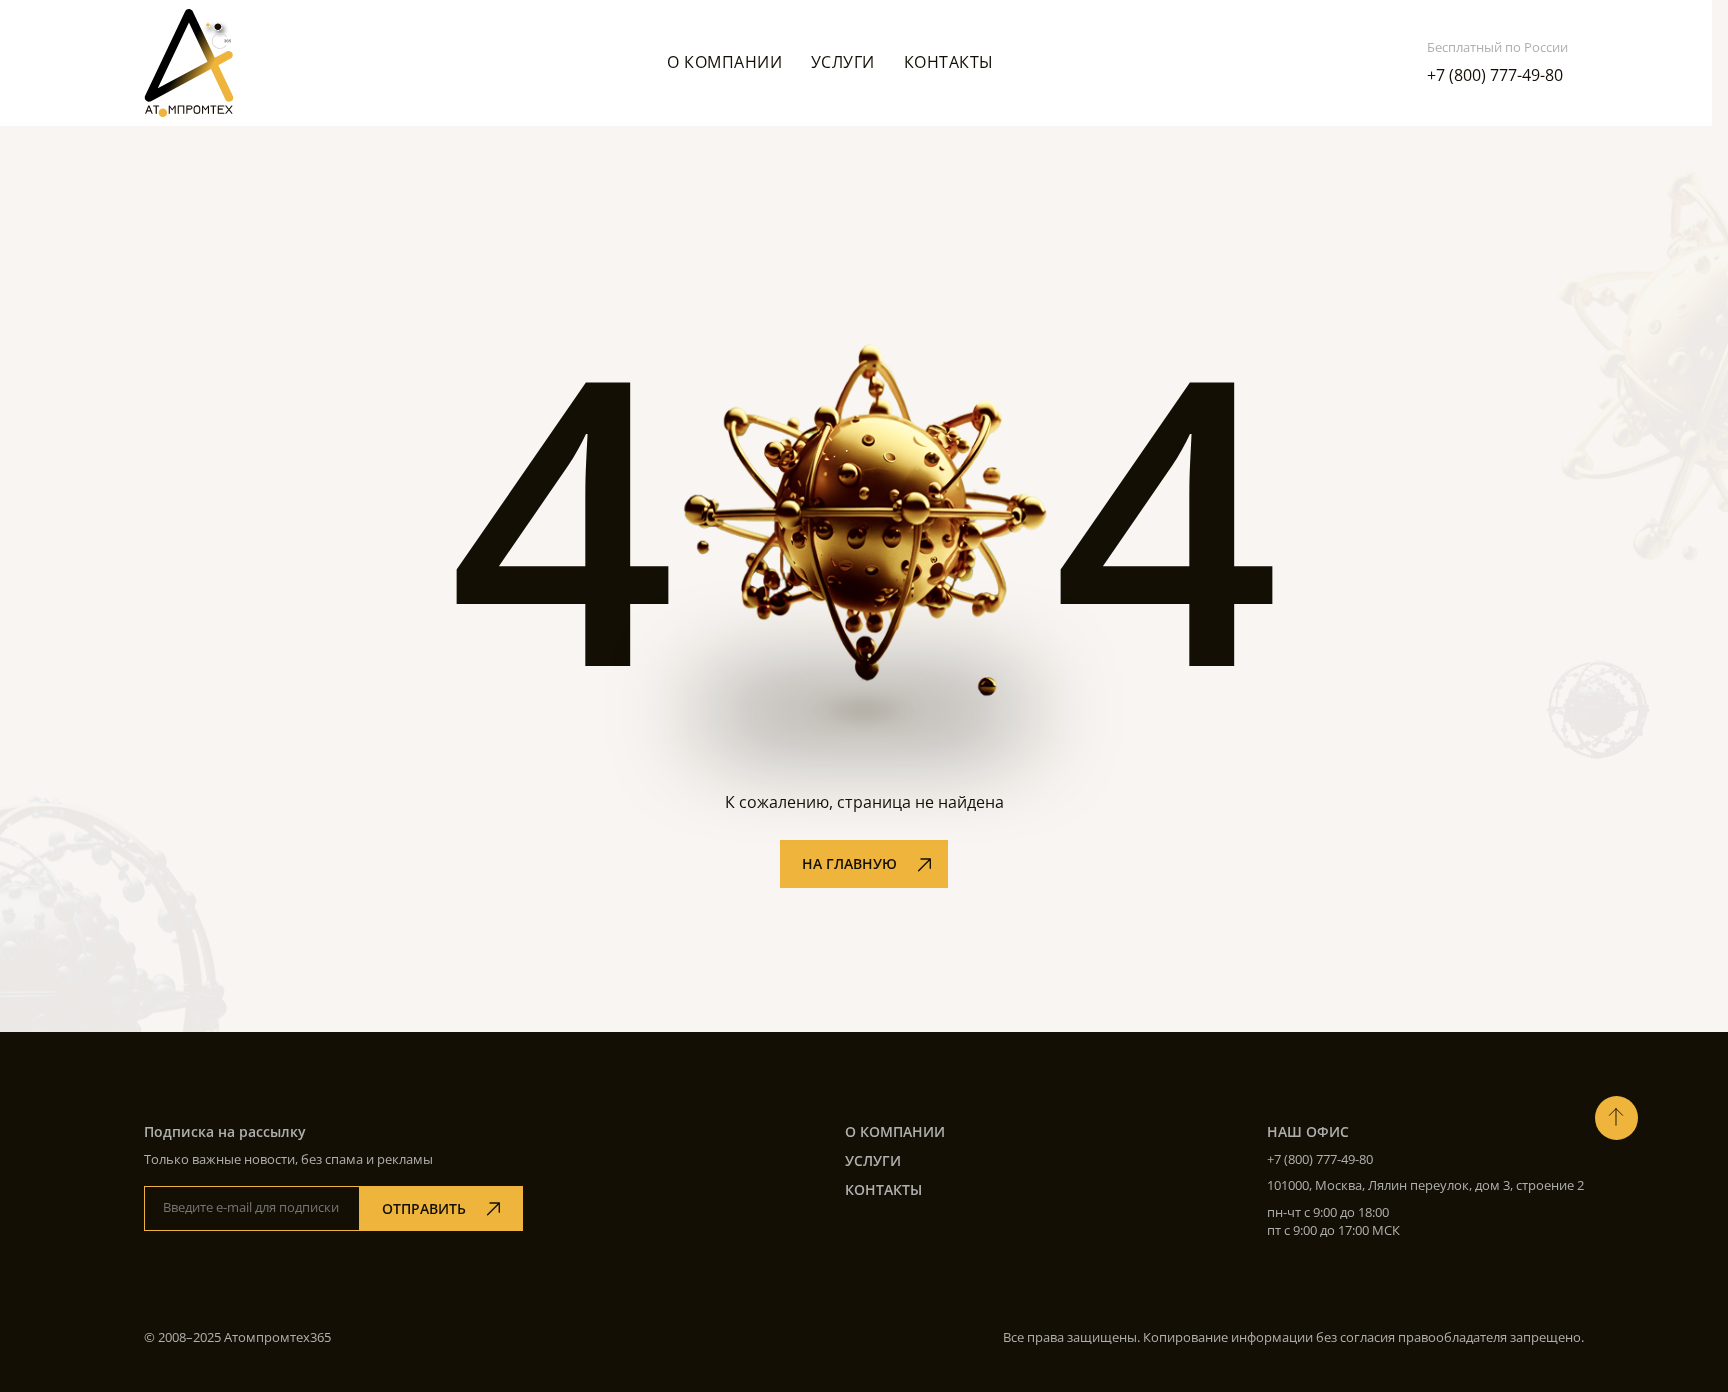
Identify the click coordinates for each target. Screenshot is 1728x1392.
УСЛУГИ (873, 1160)
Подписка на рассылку (225, 1131)
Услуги (843, 62)
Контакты (949, 62)
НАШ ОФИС (1308, 1131)
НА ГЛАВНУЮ (849, 863)
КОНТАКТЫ (883, 1189)
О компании (724, 62)
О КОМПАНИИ (895, 1131)
